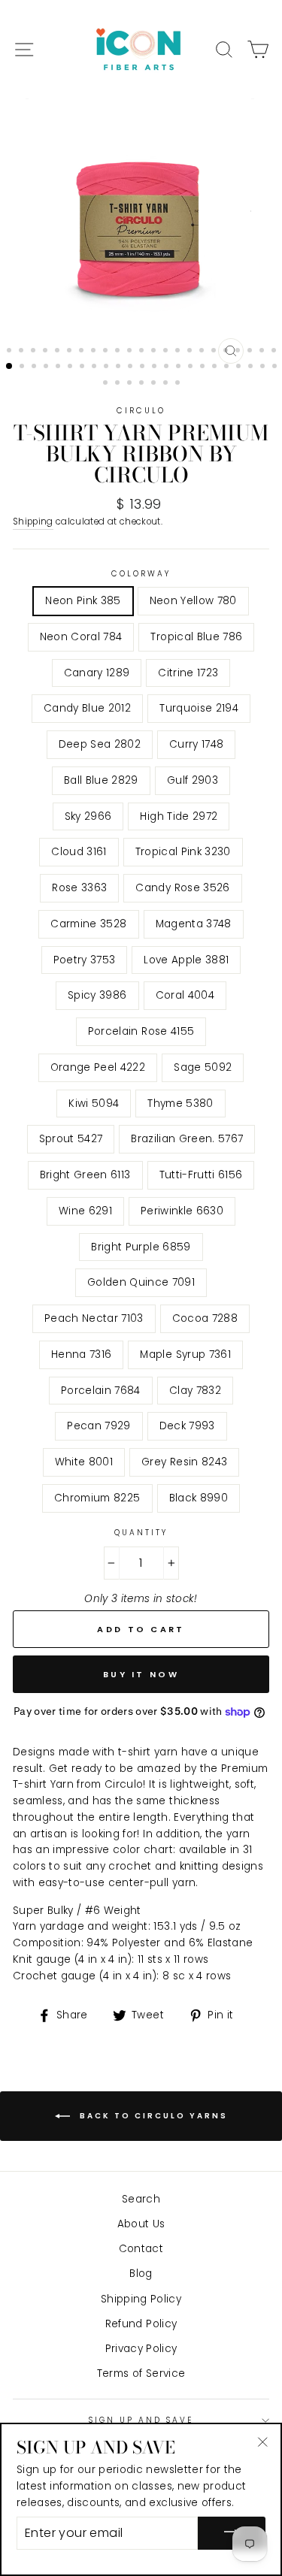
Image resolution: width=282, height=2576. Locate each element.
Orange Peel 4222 (98, 1067)
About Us (141, 2224)
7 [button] (83, 352)
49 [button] (131, 384)
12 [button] (143, 352)
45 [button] (264, 367)
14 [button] (167, 352)
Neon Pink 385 (83, 601)
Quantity (141, 1533)
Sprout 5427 (71, 1139)
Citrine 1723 (188, 673)
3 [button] (35, 352)
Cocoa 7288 (205, 1318)
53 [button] (179, 384)
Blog (141, 2274)
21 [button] (251, 352)
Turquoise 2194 (199, 708)
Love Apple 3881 (186, 960)
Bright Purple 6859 (141, 1247)
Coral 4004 (185, 995)
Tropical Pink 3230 (183, 852)
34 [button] (132, 367)
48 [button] (119, 384)
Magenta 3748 (194, 924)
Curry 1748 (196, 744)
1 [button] (11, 352)
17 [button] (203, 352)
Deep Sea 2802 (100, 744)
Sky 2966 (88, 816)
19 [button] (227, 352)
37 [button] (168, 367)
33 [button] (120, 367)
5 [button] (59, 352)
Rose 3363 (79, 888)
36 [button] (156, 367)
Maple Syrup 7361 (185, 1355)
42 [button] (228, 367)
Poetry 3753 (85, 960)
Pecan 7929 (99, 1426)
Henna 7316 (81, 1355)
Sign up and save (141, 2420)
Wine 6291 (85, 1211)
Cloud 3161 (79, 852)
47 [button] (107, 384)
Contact (141, 2249)
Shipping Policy (141, 2299)
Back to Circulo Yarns (152, 2115)
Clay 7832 (195, 1391)
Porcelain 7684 (101, 1391)
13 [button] (155, 352)
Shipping (33, 522)
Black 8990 (199, 1498)
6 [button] (71, 352)
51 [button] (155, 384)
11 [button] (131, 352)
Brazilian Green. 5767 (187, 1139)
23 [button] (275, 352)
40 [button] (204, 367)
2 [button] (23, 352)
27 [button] (47, 367)
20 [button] (239, 352)
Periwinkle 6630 (182, 1211)
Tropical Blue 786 (196, 637)
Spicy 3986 (97, 995)
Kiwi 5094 (94, 1104)
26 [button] (35, 367)
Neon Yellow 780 (193, 601)
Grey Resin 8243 (184, 1462)
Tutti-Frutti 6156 (201, 1175)
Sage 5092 (203, 1067)
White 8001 (84, 1462)
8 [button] (95, 352)
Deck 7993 (187, 1426)
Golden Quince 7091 (141, 1282)
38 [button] (180, 367)
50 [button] (143, 384)
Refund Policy (141, 2324)
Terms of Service (141, 2373)
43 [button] (240, 367)
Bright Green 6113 (85, 1175)
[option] (141, 235)
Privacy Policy (141, 2349)
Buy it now (141, 1674)
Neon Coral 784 (81, 637)
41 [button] (216, 367)
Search (141, 2199)
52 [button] (167, 384)
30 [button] (83, 367)
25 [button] (23, 367)
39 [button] (192, 367)
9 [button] (107, 352)
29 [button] (71, 367)
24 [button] (10, 367)
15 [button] (179, 352)
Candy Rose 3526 (182, 888)
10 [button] (119, 352)
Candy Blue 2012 (87, 708)
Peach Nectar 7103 (94, 1318)
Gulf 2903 (193, 780)
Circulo (141, 411)
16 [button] (191, 352)
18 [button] (215, 352)
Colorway (141, 574)
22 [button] (263, 352)
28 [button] (59, 367)
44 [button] (252, 367)
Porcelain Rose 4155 (141, 1031)
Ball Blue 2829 (101, 780)
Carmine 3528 (88, 924)
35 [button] (144, 367)
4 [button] (47, 352)
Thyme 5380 (180, 1104)
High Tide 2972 (179, 816)
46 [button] (276, 367)
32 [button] (108, 367)
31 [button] (96, 367)
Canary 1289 (97, 673)
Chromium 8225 (97, 1498)
